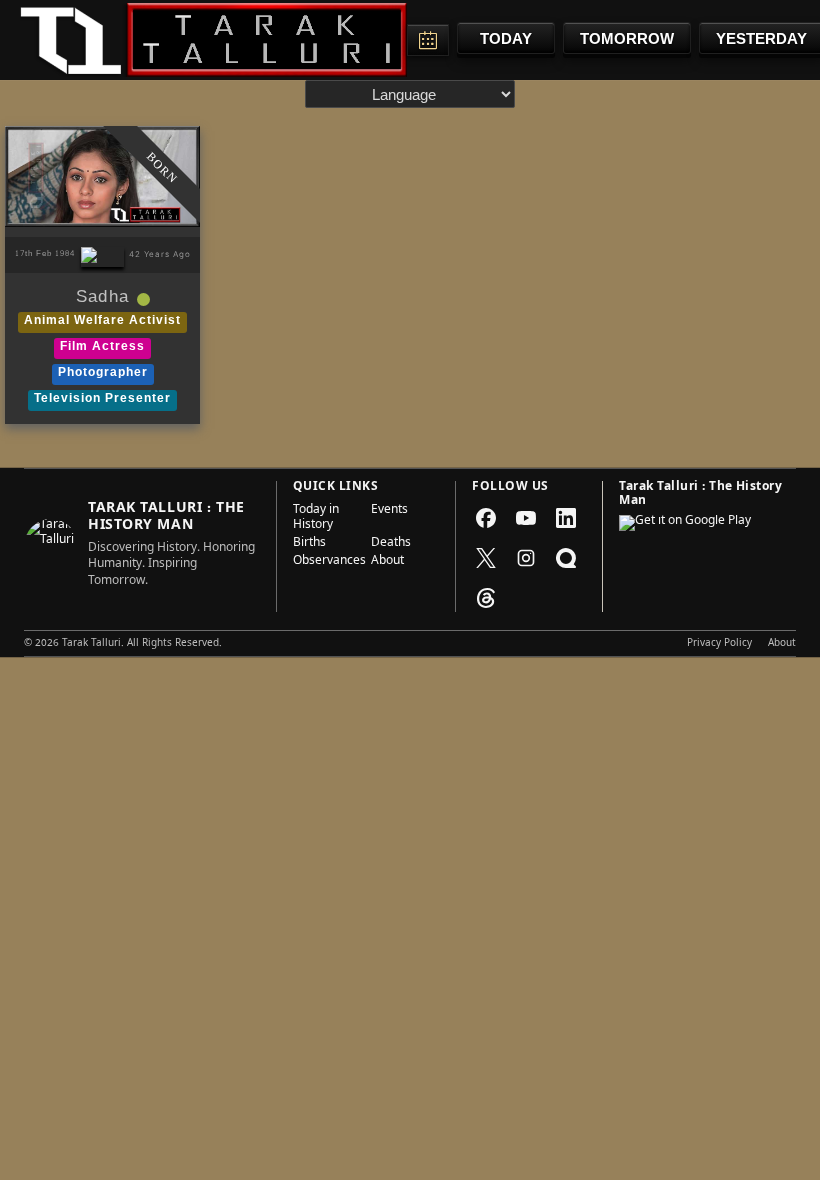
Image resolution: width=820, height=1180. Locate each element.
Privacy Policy (719, 644)
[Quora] (566, 558)
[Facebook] (486, 518)
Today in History (316, 518)
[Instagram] (526, 558)
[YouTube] (526, 518)
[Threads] (486, 598)
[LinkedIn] (566, 518)
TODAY (506, 38)
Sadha (102, 299)
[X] (486, 558)
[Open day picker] (428, 40)
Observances (326, 562)
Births (309, 544)
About (387, 562)
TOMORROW (627, 38)
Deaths (391, 544)
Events (389, 511)
